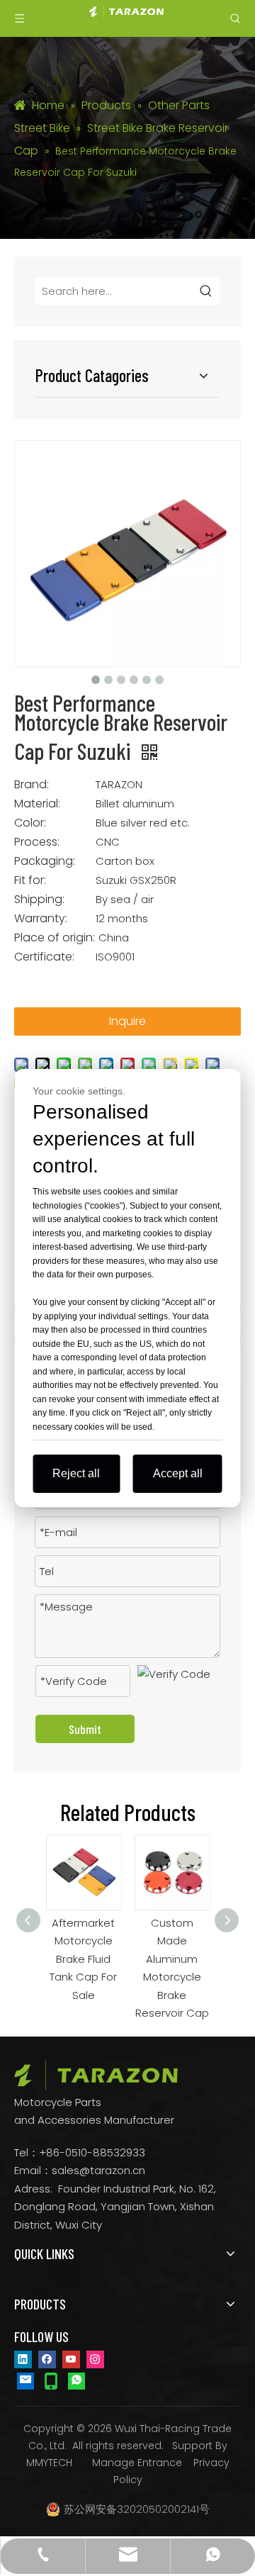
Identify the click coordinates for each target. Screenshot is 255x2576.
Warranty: (41, 919)
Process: (37, 842)
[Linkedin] (23, 2358)
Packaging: (45, 861)
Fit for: (30, 880)
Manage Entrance (137, 2463)
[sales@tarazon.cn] (25, 2380)
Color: (30, 823)
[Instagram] (95, 2358)
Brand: (32, 785)
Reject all (76, 1473)
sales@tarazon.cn (98, 2170)
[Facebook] (47, 2358)
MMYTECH (49, 2463)
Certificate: (44, 957)
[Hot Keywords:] (206, 291)
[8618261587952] (76, 2380)
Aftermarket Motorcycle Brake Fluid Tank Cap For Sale (83, 1959)
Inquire (127, 1021)
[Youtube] (71, 2358)
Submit (85, 1729)
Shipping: (39, 900)
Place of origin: (55, 938)
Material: (37, 804)
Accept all (178, 1473)
